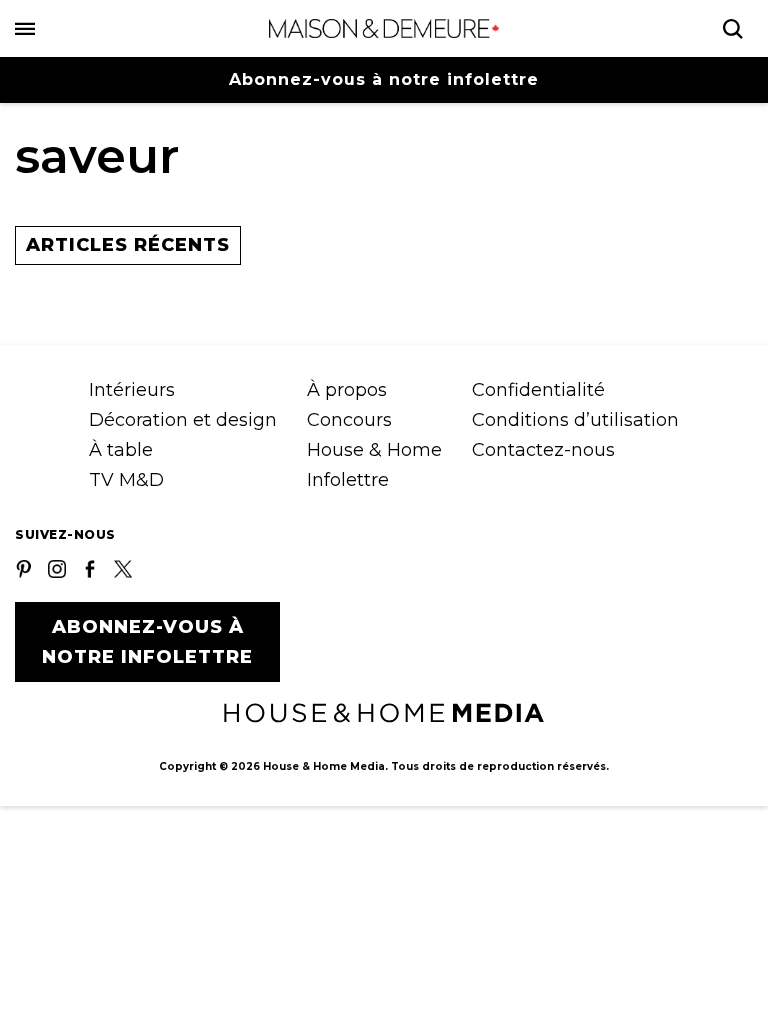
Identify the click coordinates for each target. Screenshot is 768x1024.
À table (121, 450)
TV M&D (126, 480)
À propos (347, 390)
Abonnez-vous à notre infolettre (384, 79)
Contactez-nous (543, 450)
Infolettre (348, 480)
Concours (349, 420)
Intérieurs (132, 390)
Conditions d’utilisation (575, 420)
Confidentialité (538, 390)
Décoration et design (183, 420)
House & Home (374, 450)
